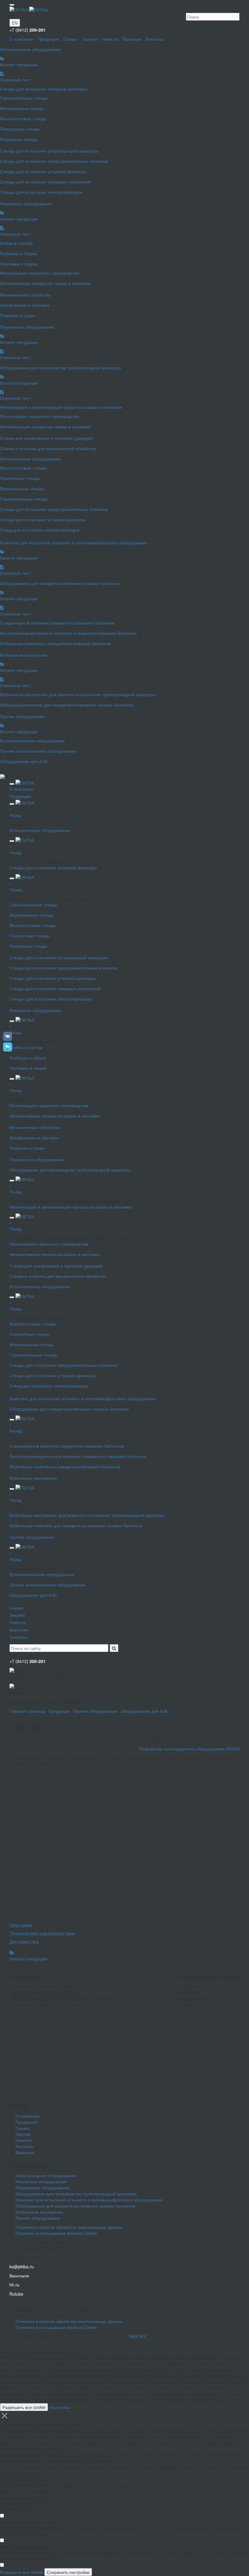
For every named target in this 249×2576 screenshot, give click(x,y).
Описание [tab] (21, 1925)
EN (15, 23)
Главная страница (27, 1711)
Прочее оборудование (96, 1711)
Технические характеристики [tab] (42, 1933)
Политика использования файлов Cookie (56, 2233)
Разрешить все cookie (24, 2407)
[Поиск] (114, 1648)
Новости (110, 39)
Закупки (90, 39)
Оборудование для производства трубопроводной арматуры (76, 2194)
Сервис (71, 39)
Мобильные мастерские (39, 2212)
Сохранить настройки (68, 2572)
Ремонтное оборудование (41, 2181)
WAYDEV (138, 2336)
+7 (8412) (27, 30)
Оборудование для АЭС (145, 1711)
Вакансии (132, 39)
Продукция (48, 39)
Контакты (155, 39)
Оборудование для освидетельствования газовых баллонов (75, 2206)
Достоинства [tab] (24, 1942)
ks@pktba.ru (22, 2266)
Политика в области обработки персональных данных (69, 2227)
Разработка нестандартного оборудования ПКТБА (189, 1749)
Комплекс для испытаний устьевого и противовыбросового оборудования (89, 2200)
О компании (21, 39)
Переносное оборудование (43, 2188)
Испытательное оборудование (46, 2175)
